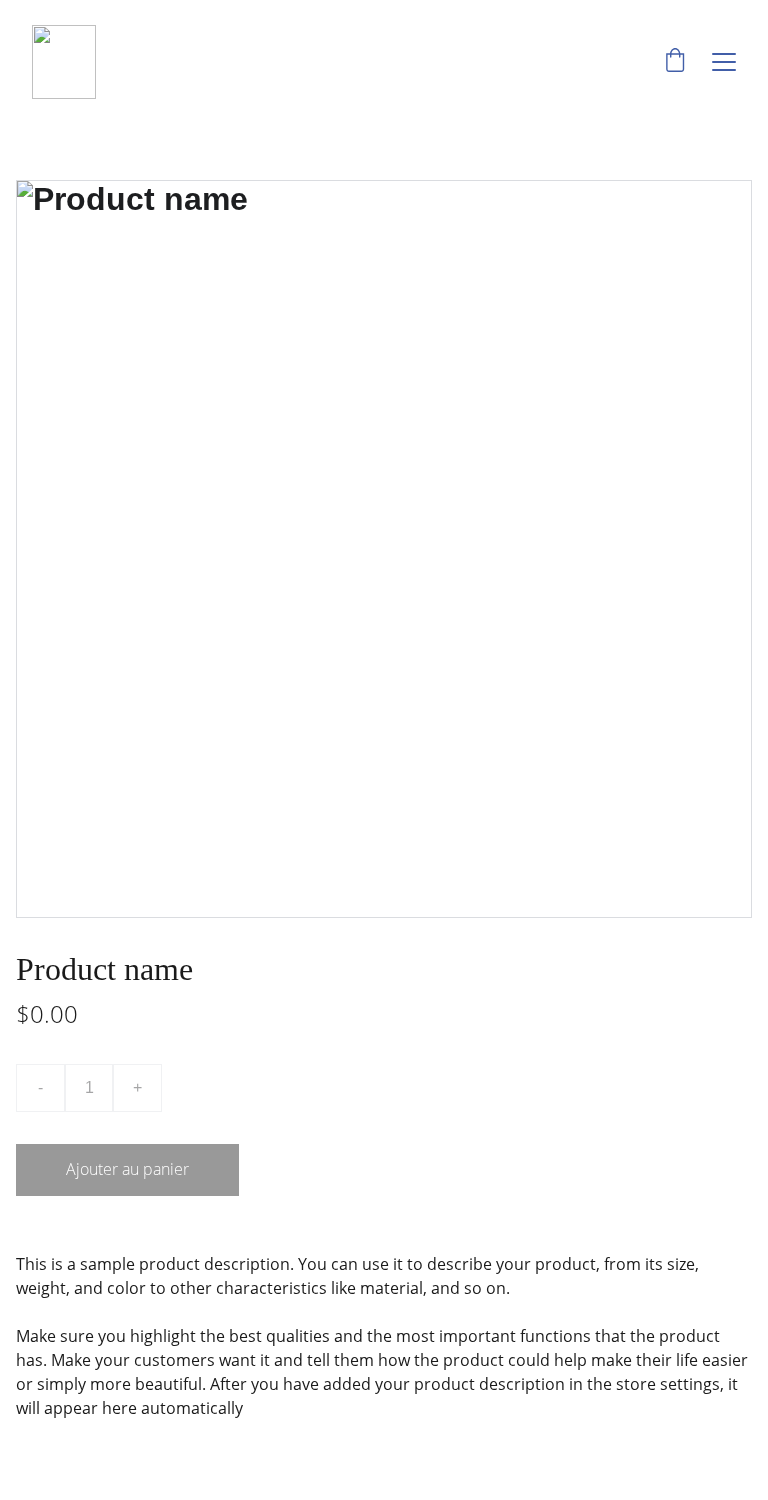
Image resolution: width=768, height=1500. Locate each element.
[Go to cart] (675, 62)
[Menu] (724, 62)
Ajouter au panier (127, 1169)
